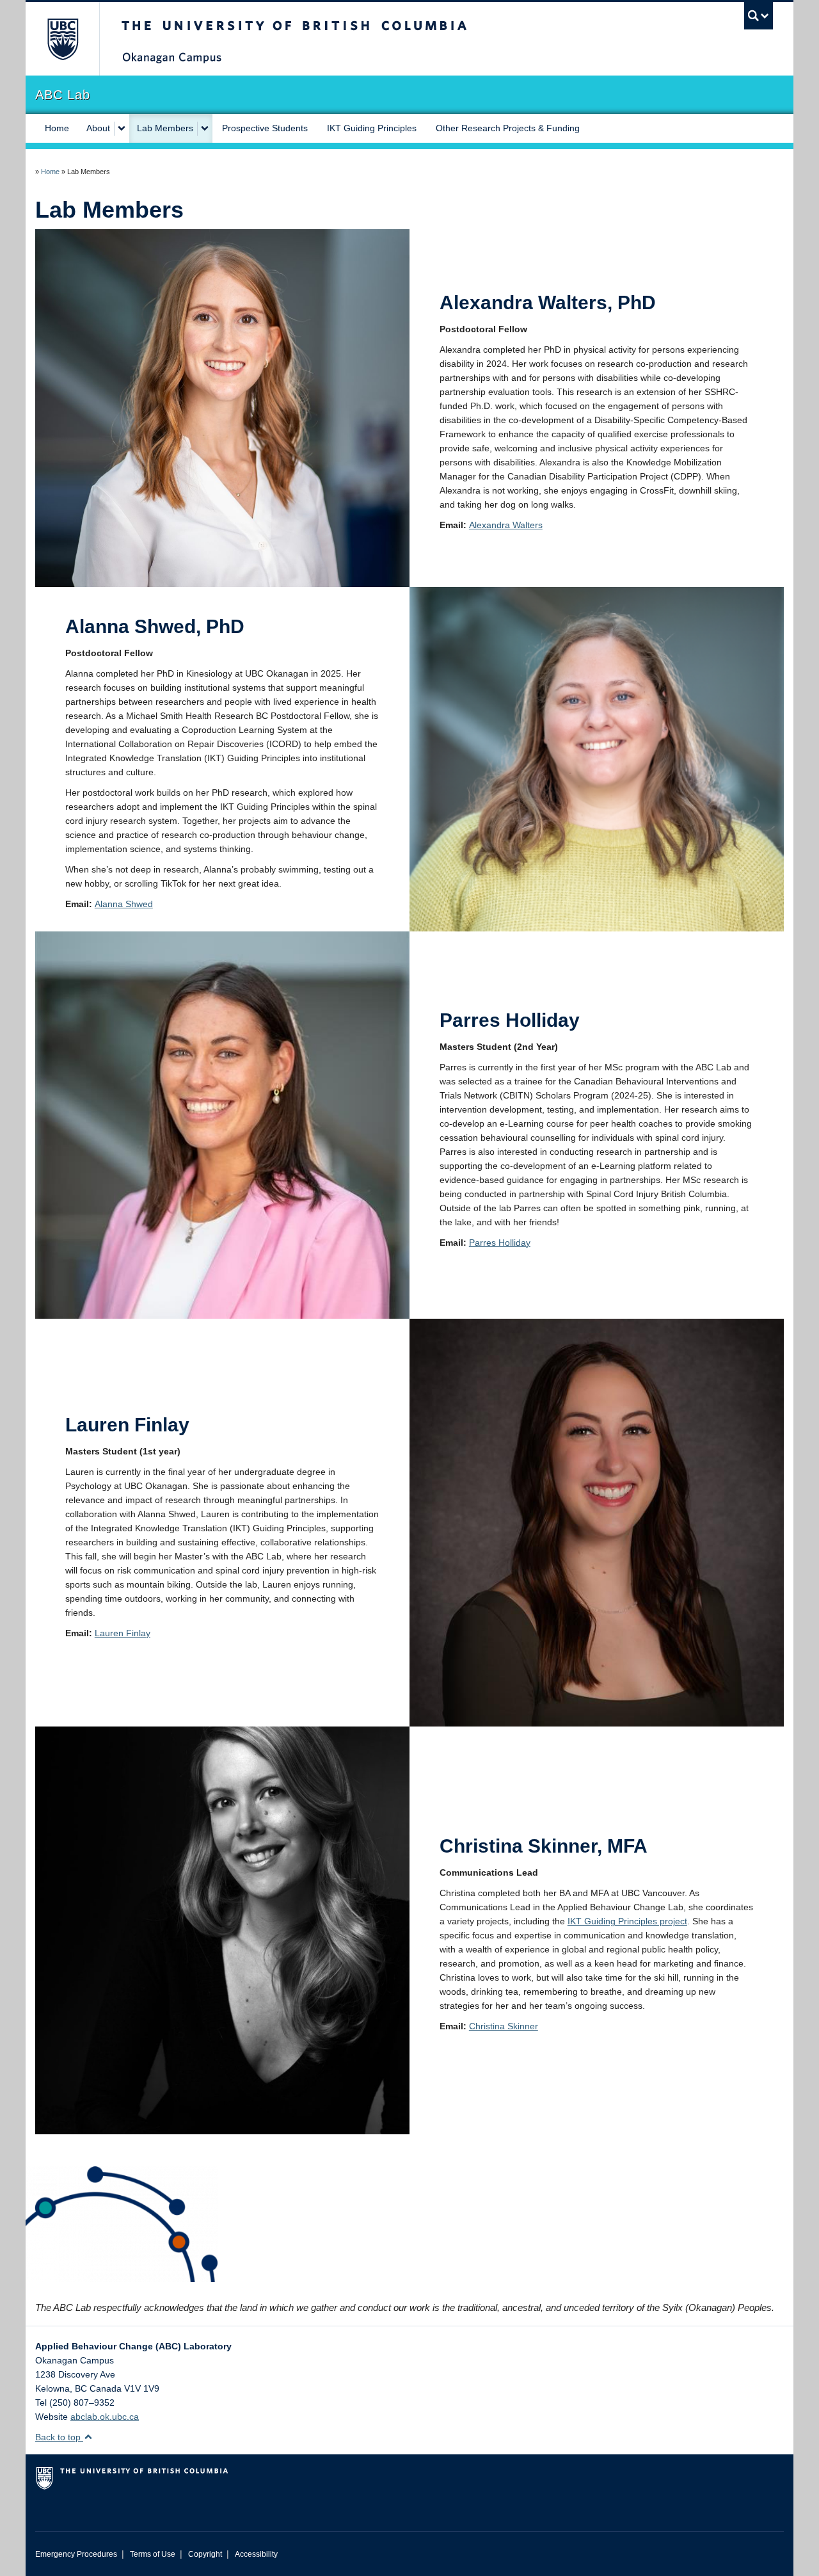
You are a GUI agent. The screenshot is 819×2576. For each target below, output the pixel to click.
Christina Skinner (504, 2026)
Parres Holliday (500, 1243)
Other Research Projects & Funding (508, 128)
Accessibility (256, 2554)
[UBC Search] (759, 16)
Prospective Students (265, 128)
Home (57, 128)
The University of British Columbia (62, 39)
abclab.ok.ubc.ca (105, 2417)
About (98, 128)
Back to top (59, 2437)
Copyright (205, 2554)
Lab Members (165, 128)
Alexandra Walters (506, 525)
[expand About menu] (122, 129)
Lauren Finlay (123, 1633)
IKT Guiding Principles (372, 128)
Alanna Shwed (124, 904)
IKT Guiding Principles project (627, 1921)
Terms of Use (153, 2554)
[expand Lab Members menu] (205, 129)
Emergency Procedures (76, 2554)
